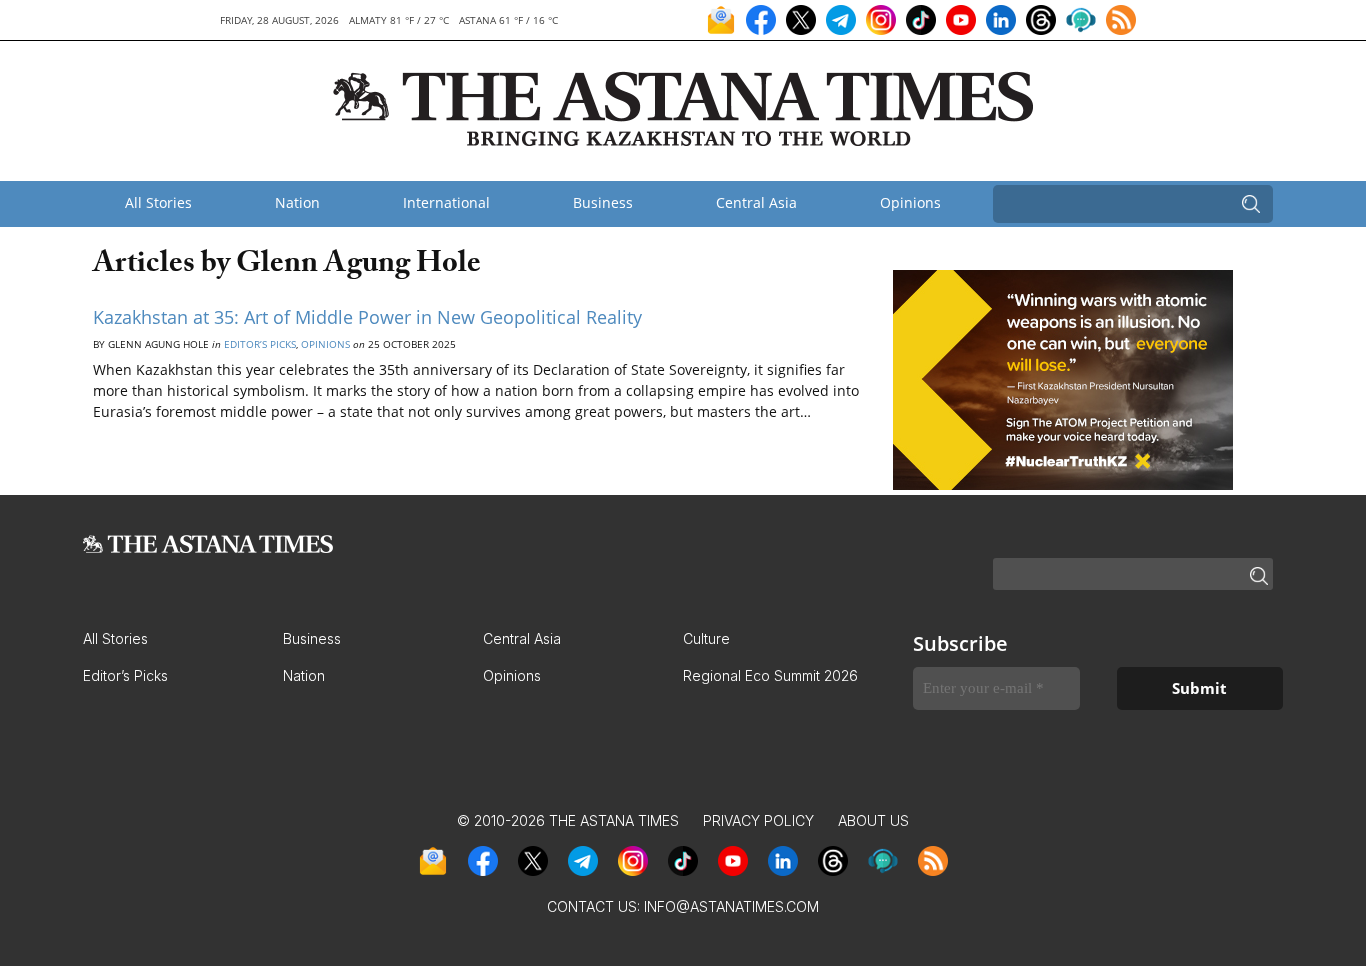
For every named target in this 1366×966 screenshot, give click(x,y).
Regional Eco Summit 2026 (770, 675)
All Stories (158, 202)
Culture (706, 638)
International (446, 202)
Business (603, 202)
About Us (873, 820)
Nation (297, 202)
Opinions (910, 202)
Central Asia (756, 202)
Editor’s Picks (260, 344)
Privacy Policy (758, 820)
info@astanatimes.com (731, 906)
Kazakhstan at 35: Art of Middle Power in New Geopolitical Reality (367, 317)
